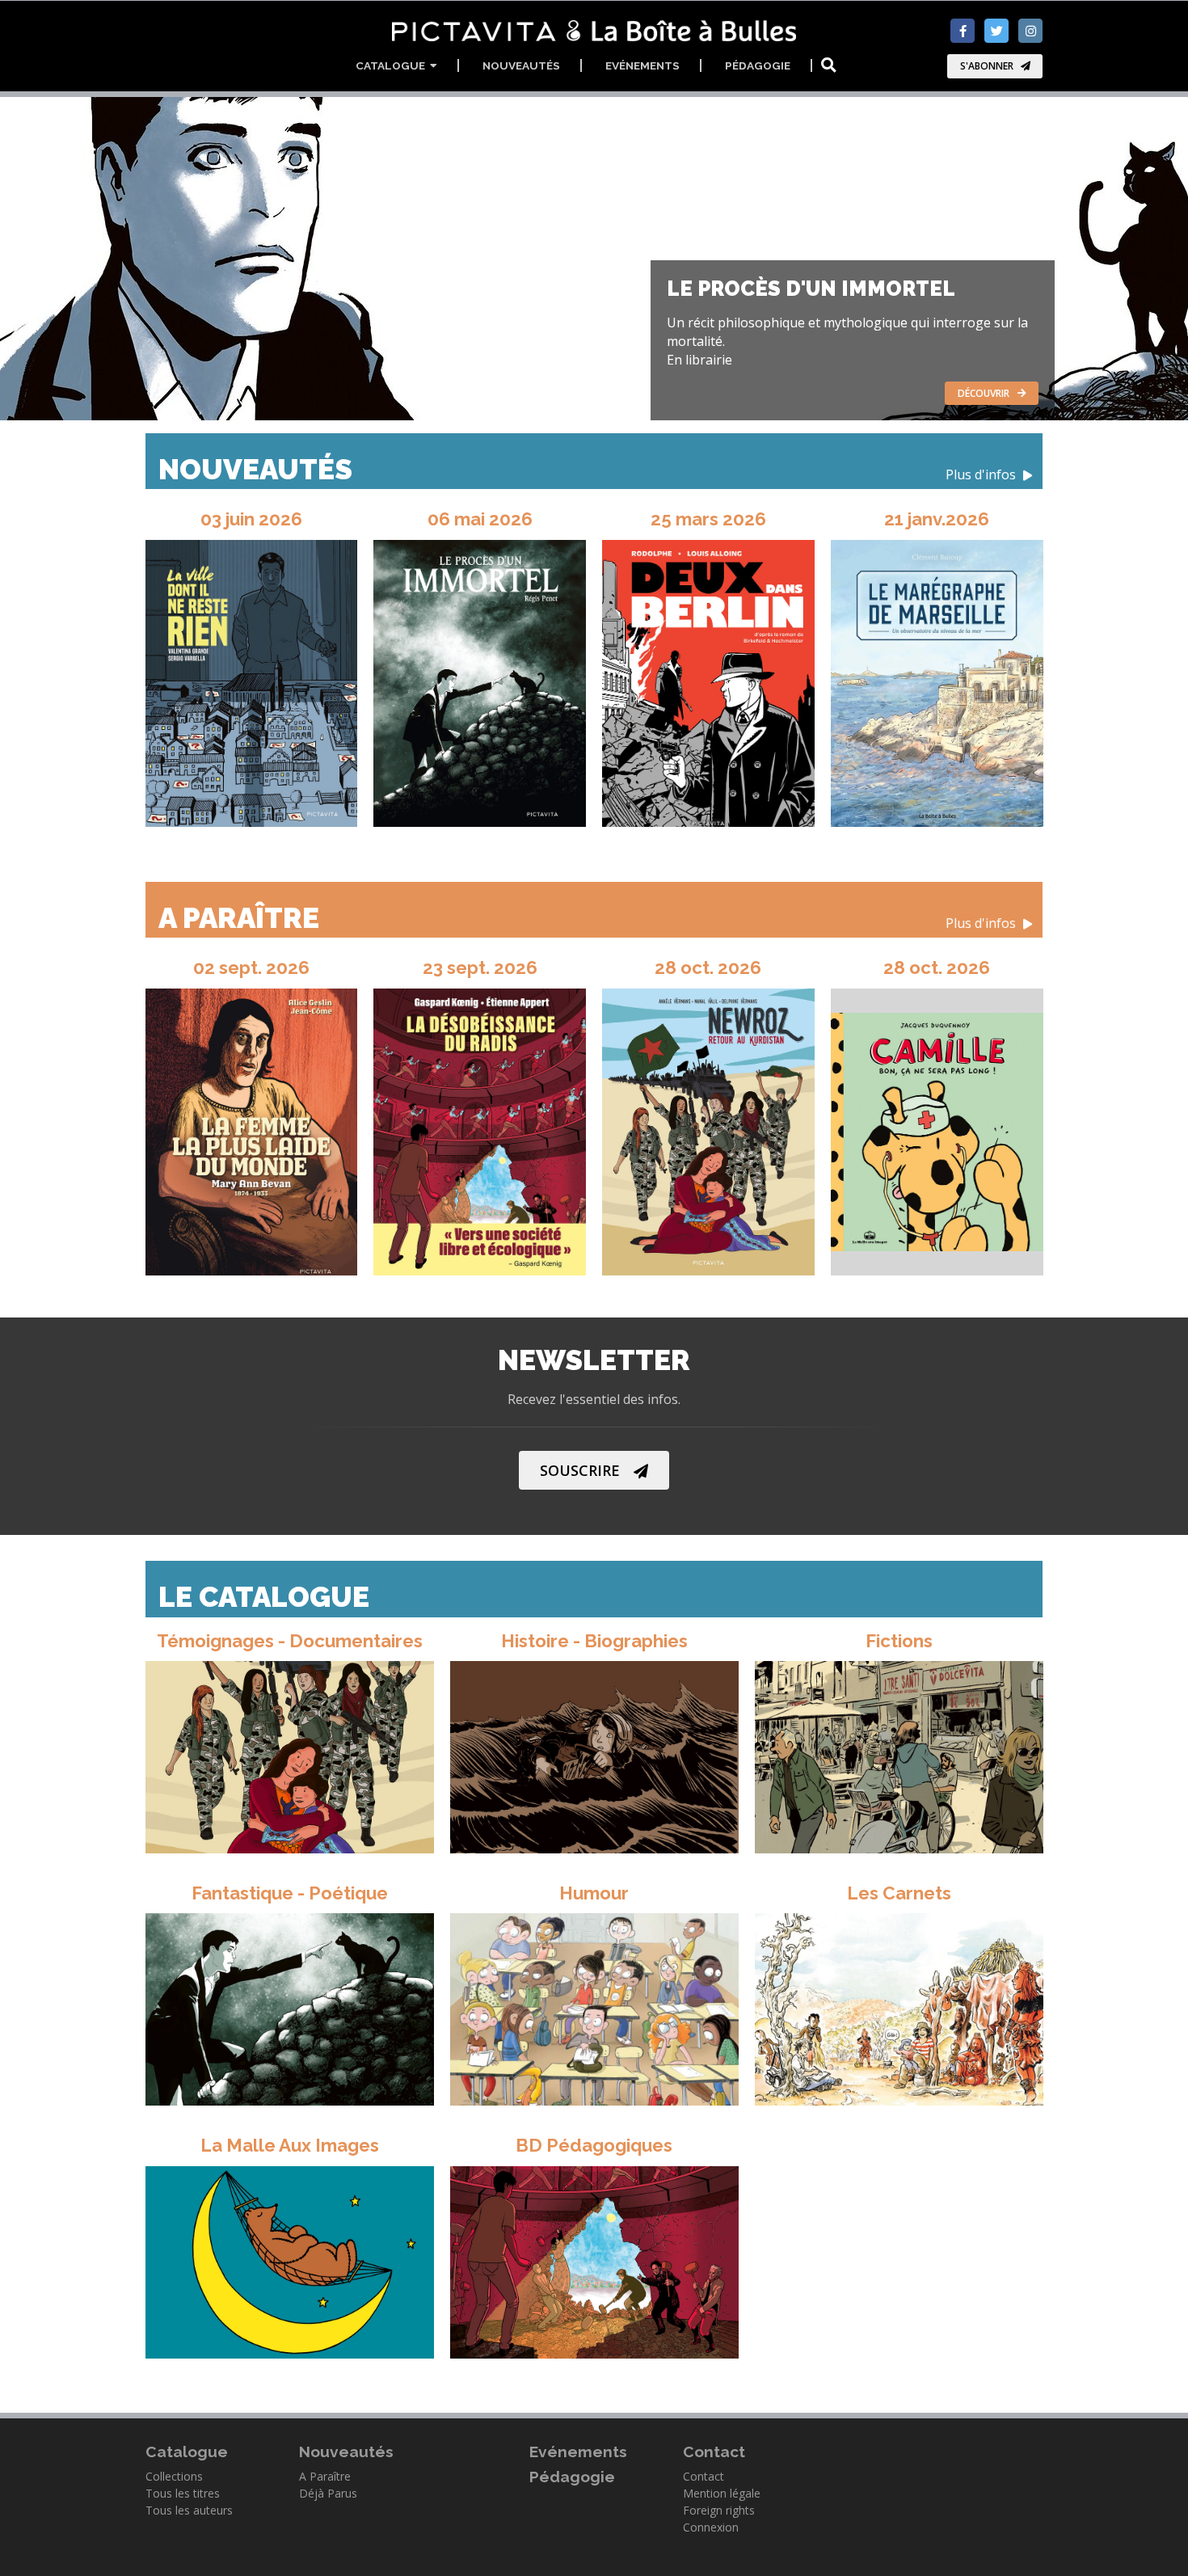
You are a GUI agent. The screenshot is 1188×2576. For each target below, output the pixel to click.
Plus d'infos (982, 475)
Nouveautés (521, 65)
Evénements (642, 65)
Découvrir (984, 393)
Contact (704, 2476)
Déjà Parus (328, 2493)
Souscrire (580, 1470)
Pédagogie (758, 65)
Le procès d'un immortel (811, 289)
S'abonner (987, 66)
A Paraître (589, 918)
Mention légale (722, 2493)
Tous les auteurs (189, 2510)
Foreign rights (719, 2510)
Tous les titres (183, 2493)
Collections (174, 2476)
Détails (280, 1754)
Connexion (711, 2527)
